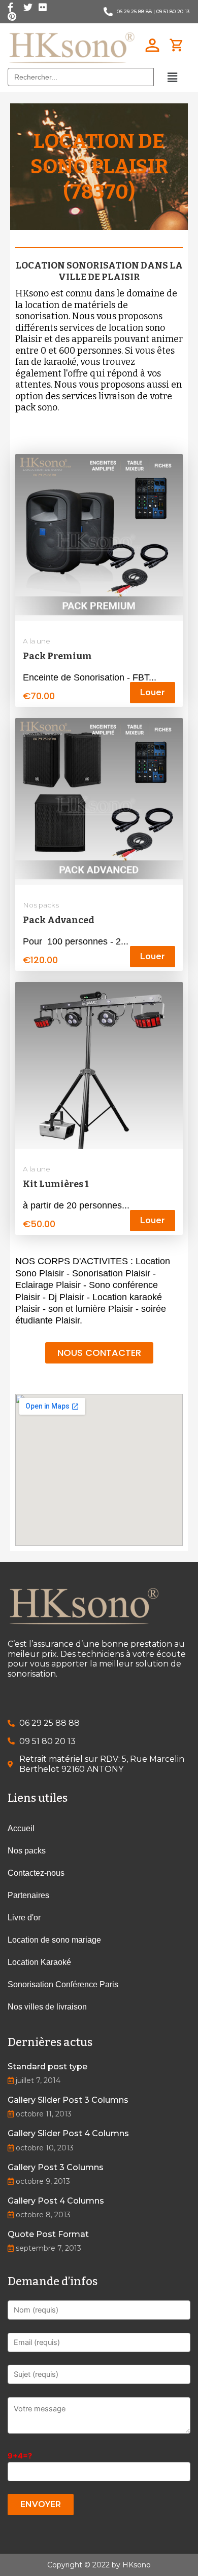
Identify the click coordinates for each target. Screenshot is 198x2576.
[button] (99, 1353)
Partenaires (28, 1895)
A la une (37, 641)
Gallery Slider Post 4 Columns (68, 2133)
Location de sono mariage (54, 1940)
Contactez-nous (36, 1873)
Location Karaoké (39, 1962)
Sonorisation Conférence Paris (63, 1984)
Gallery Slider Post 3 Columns (68, 2100)
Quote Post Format (48, 2234)
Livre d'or (24, 1918)
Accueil (21, 1828)
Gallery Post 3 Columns (56, 2167)
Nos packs (41, 905)
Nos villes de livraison (47, 2007)
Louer (153, 692)
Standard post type (47, 2067)
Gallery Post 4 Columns (56, 2201)
